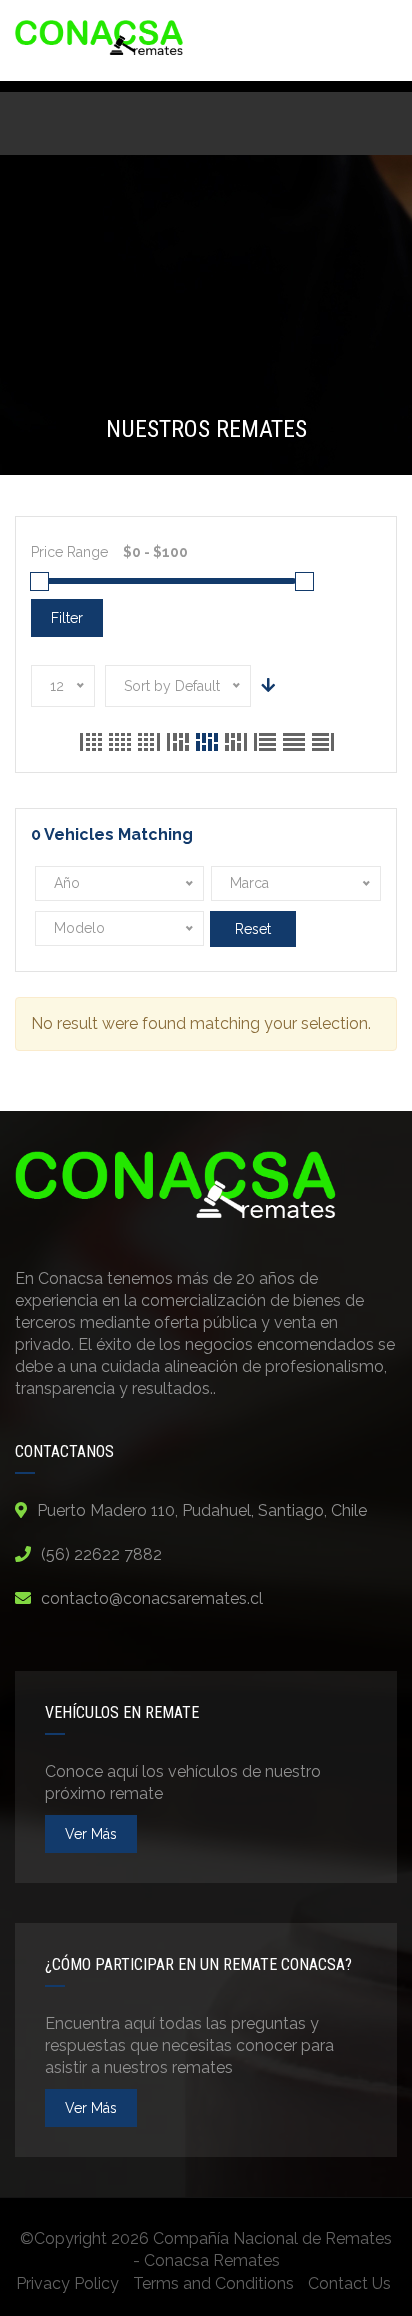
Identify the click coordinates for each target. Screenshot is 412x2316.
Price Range (69, 552)
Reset (253, 929)
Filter (67, 618)
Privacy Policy (67, 2283)
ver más (91, 1834)
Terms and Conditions (213, 2283)
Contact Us (349, 2283)
